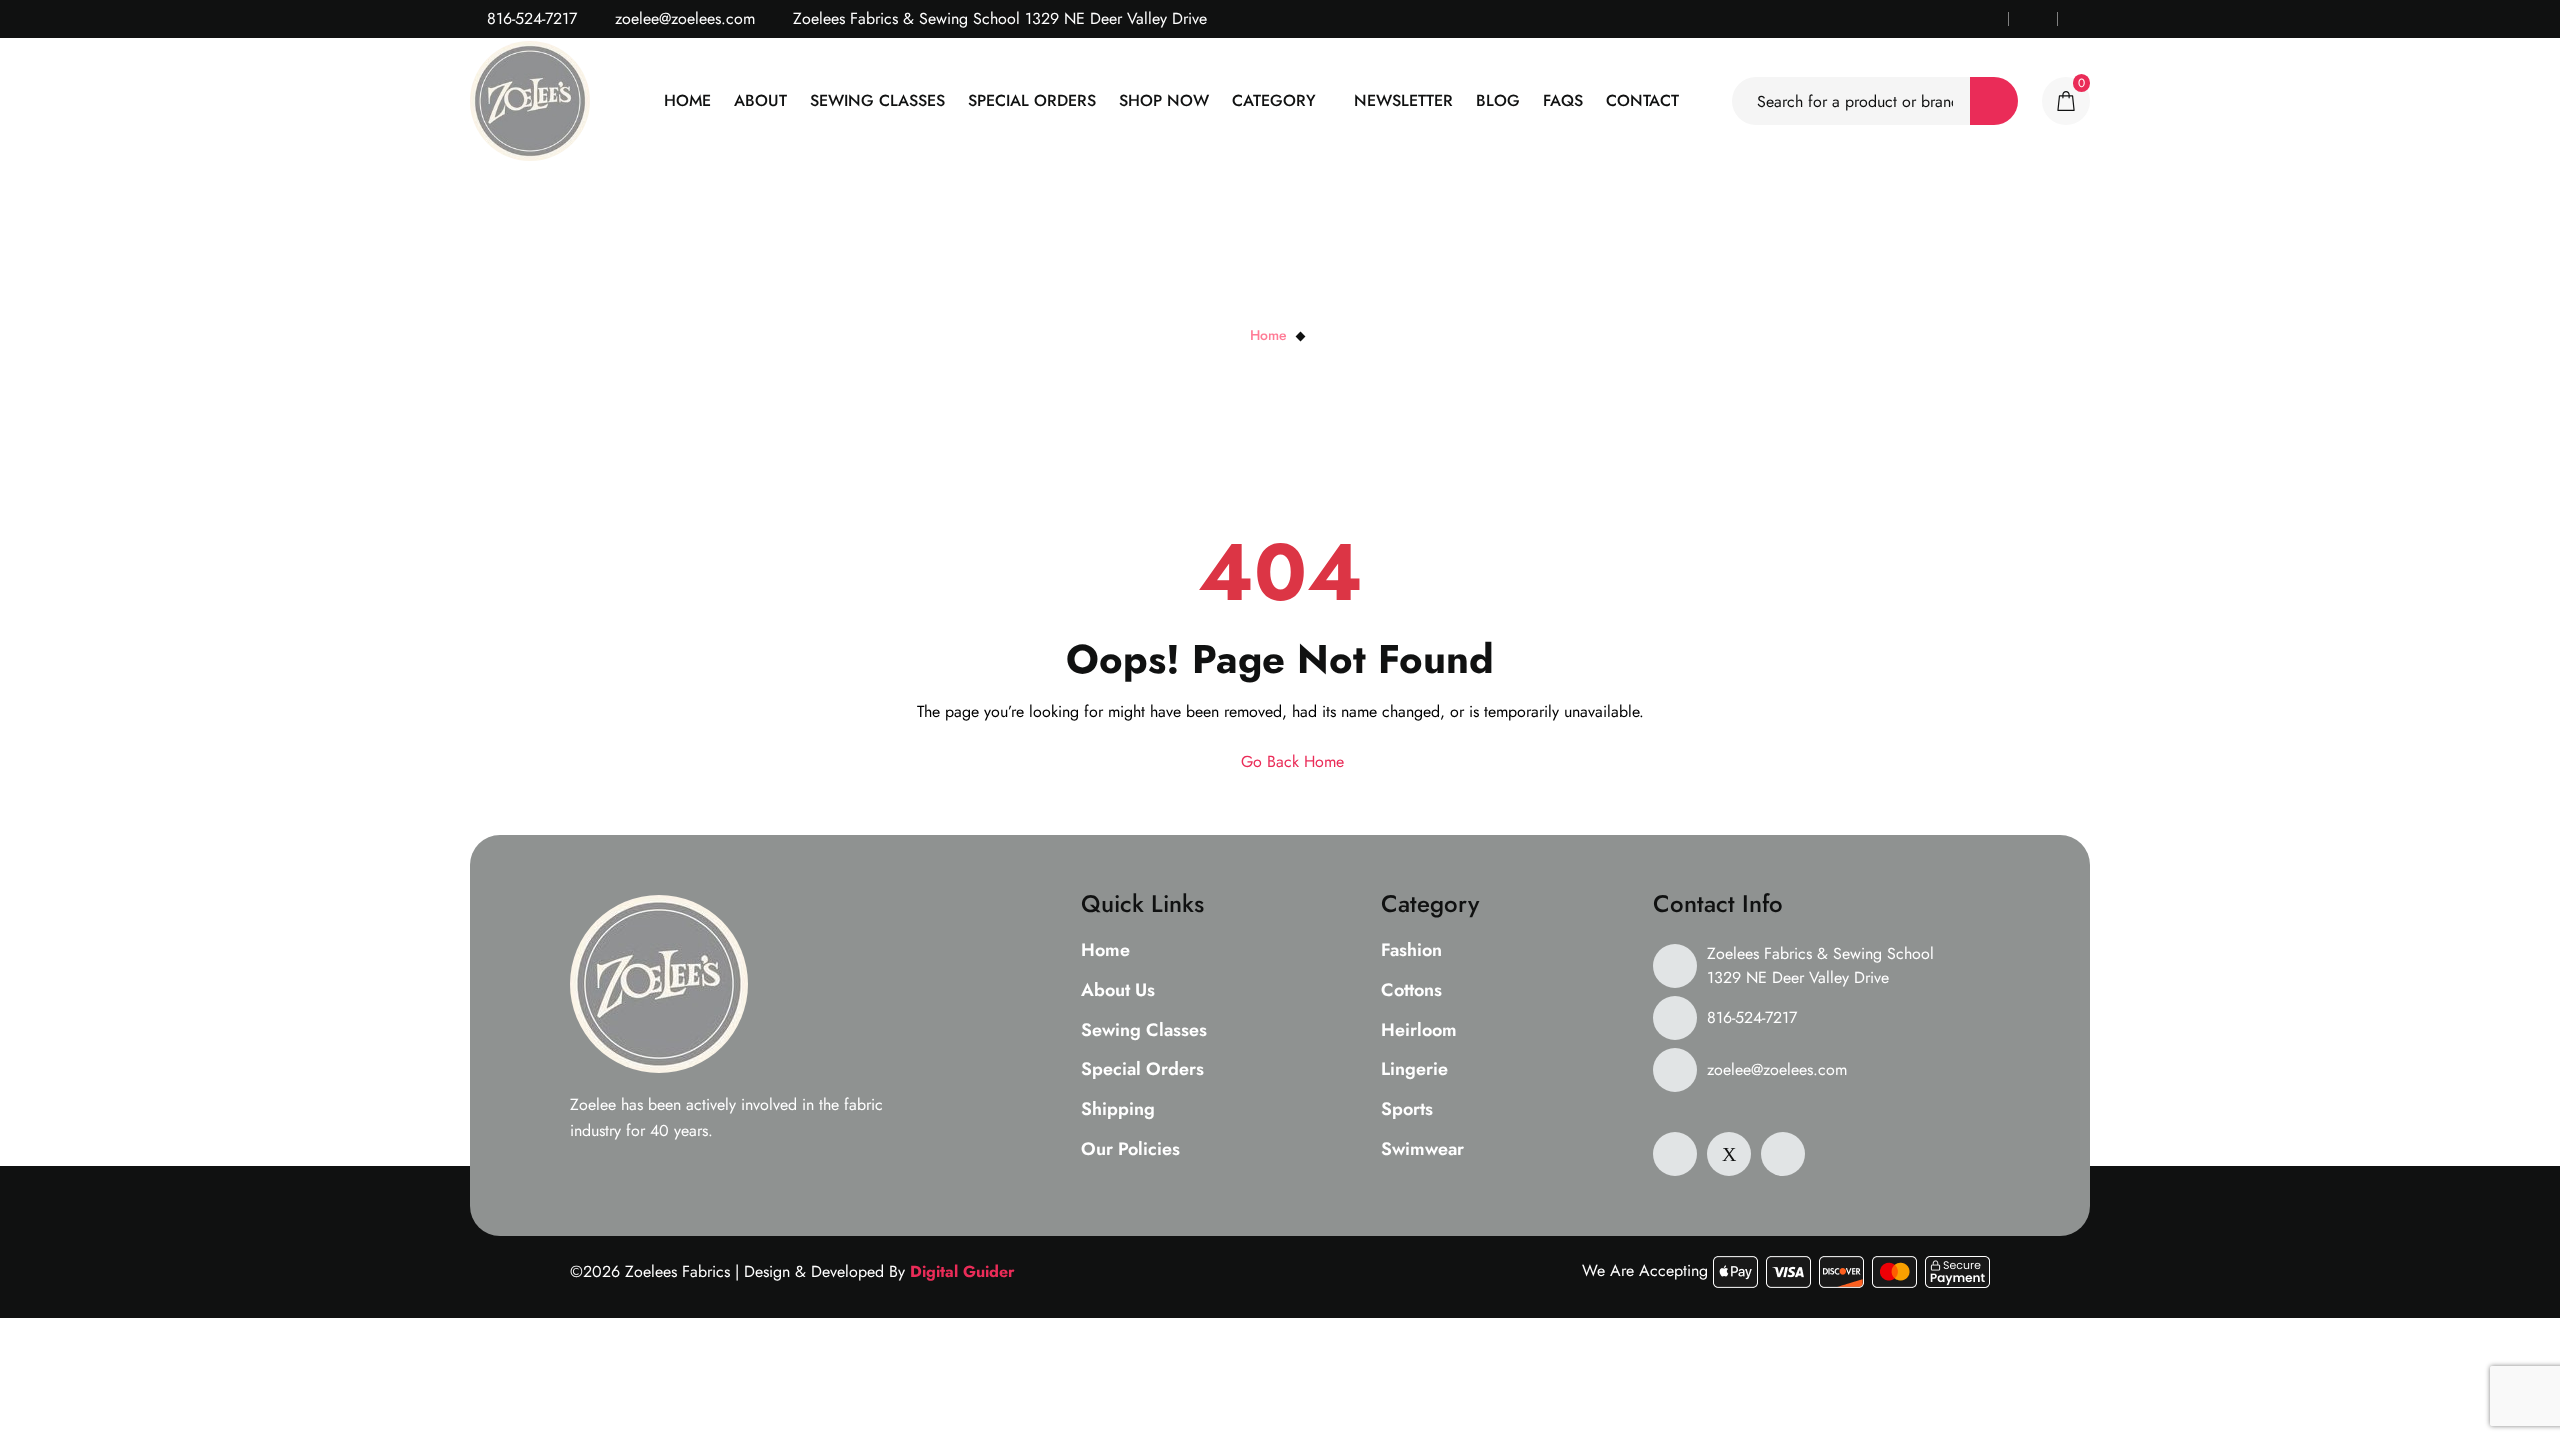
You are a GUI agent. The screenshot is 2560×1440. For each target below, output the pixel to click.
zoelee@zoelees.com (682, 18)
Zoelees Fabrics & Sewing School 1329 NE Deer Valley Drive (1820, 965)
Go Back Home (1290, 761)
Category (1274, 100)
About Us (1118, 991)
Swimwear (1422, 1150)
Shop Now (1164, 100)
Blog (1498, 100)
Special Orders (1032, 100)
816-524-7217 (529, 18)
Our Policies (1130, 1150)
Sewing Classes (877, 100)
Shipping (1118, 1110)
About (760, 100)
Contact (1642, 100)
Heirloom (1419, 1031)
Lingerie (1414, 1070)
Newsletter (1403, 100)
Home (687, 100)
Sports (1407, 1110)
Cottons (1411, 991)
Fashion (1411, 951)
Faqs (1563, 100)
